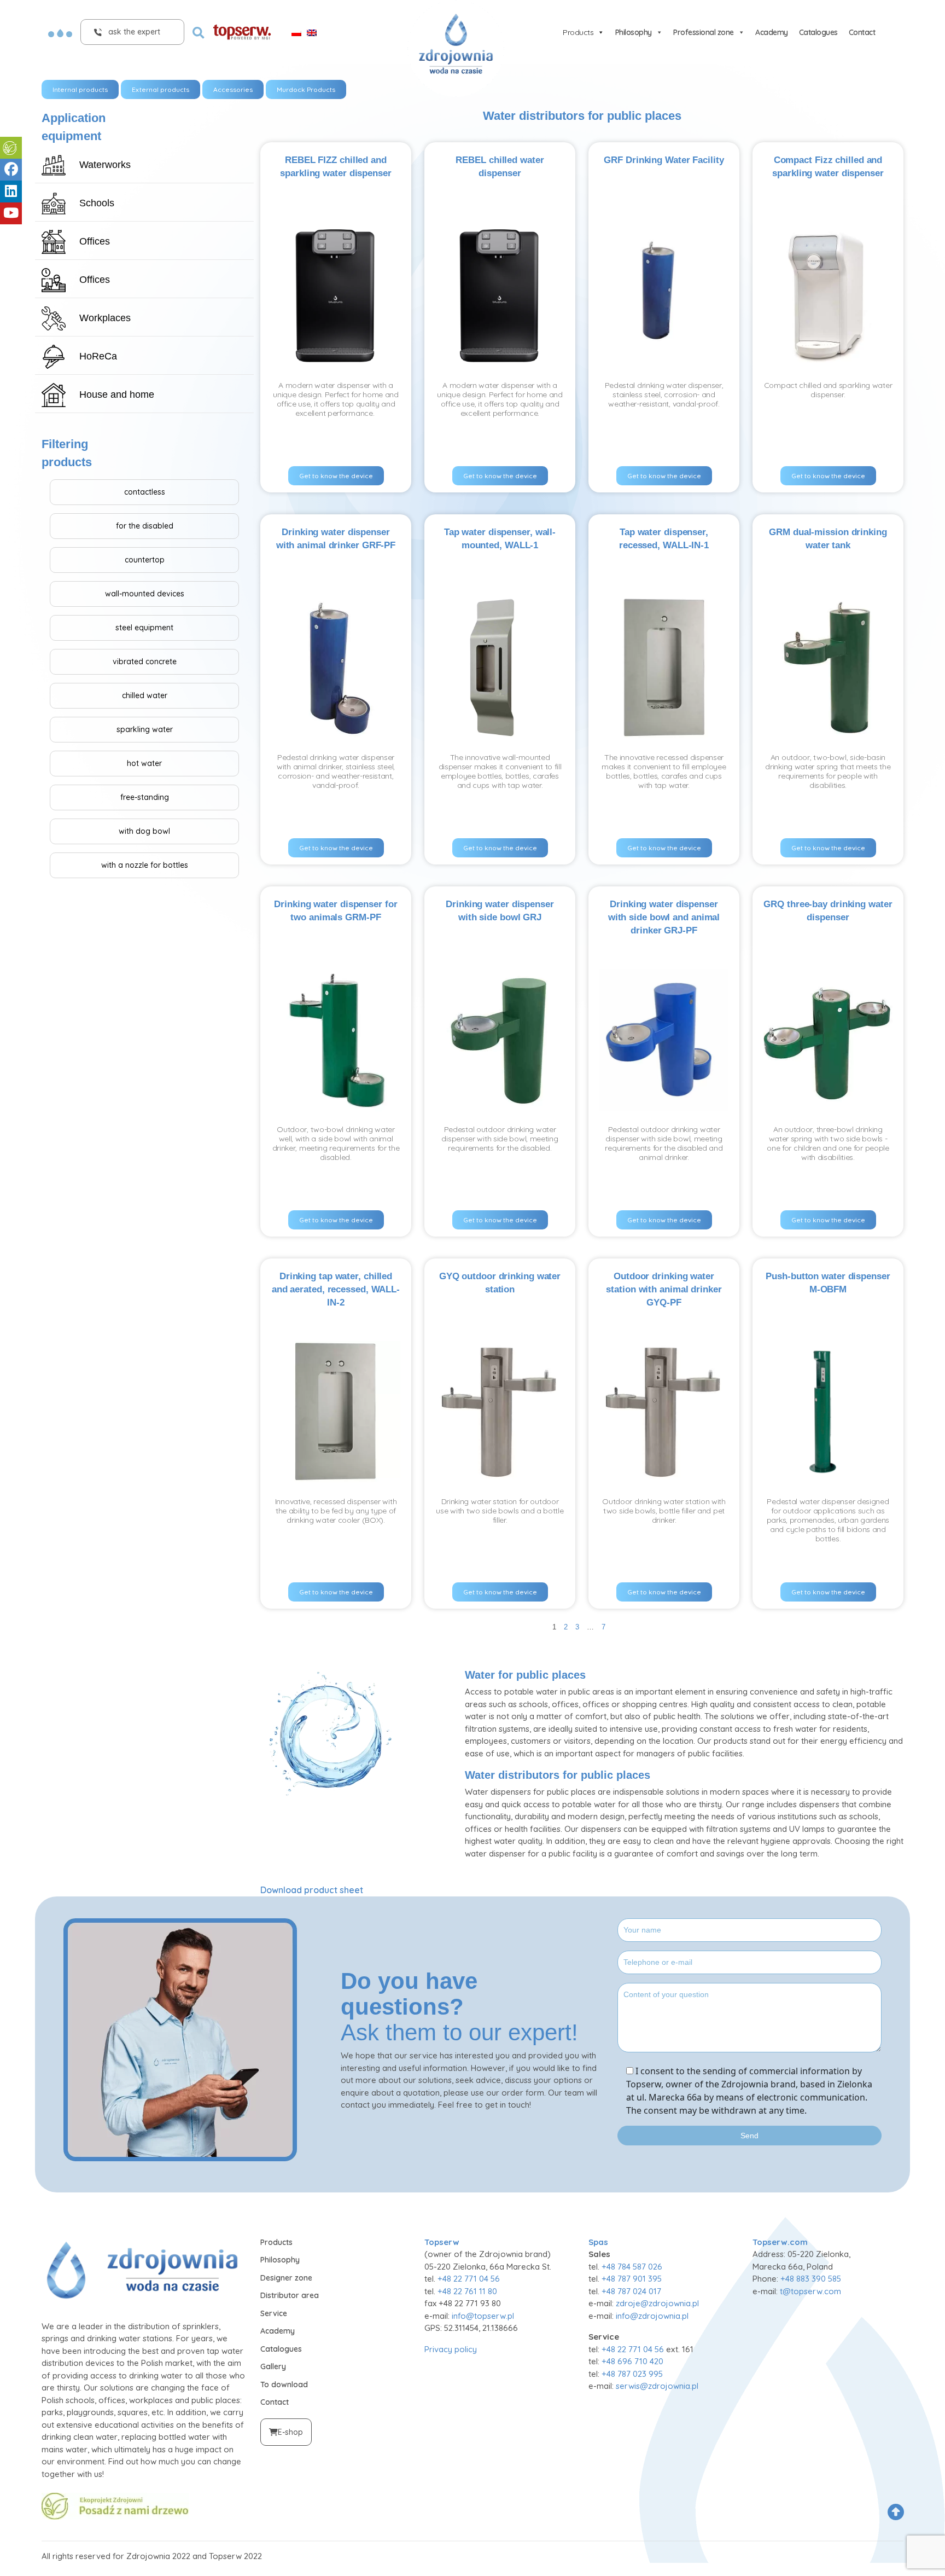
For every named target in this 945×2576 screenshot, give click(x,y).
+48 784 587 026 (632, 2267)
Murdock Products (306, 89)
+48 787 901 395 (632, 2279)
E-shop (290, 2432)
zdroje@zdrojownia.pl (657, 2303)
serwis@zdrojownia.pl (657, 2386)
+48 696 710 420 (632, 2361)
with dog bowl (144, 831)
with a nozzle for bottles (145, 865)
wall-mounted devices (145, 594)
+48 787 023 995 (632, 2374)
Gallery (273, 2366)
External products (161, 89)
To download (284, 2384)
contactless (145, 492)
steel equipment (144, 628)
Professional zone (704, 32)
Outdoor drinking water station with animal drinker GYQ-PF (664, 1289)
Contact (862, 32)
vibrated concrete (145, 662)
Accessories (233, 89)
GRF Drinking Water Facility (664, 160)
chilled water (145, 695)
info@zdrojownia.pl (652, 2316)
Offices (95, 241)
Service (274, 2313)
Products (578, 32)
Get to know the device (336, 476)
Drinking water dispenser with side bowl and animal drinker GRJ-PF (664, 917)
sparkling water (145, 729)
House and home (117, 394)
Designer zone (286, 2278)
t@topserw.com (810, 2291)
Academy (772, 32)
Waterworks (105, 165)
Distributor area (290, 2295)
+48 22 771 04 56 (469, 2279)
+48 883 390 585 (811, 2279)
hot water (144, 763)
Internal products (80, 89)
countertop (145, 560)
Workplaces (105, 318)
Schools (97, 203)
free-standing (145, 797)
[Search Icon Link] (199, 32)
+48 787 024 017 (631, 2291)
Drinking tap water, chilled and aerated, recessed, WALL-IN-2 (336, 1289)
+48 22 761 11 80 (467, 2291)
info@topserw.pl (483, 2316)
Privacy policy (451, 2349)
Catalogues (818, 32)
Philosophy (634, 32)
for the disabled (145, 526)
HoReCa (98, 356)
